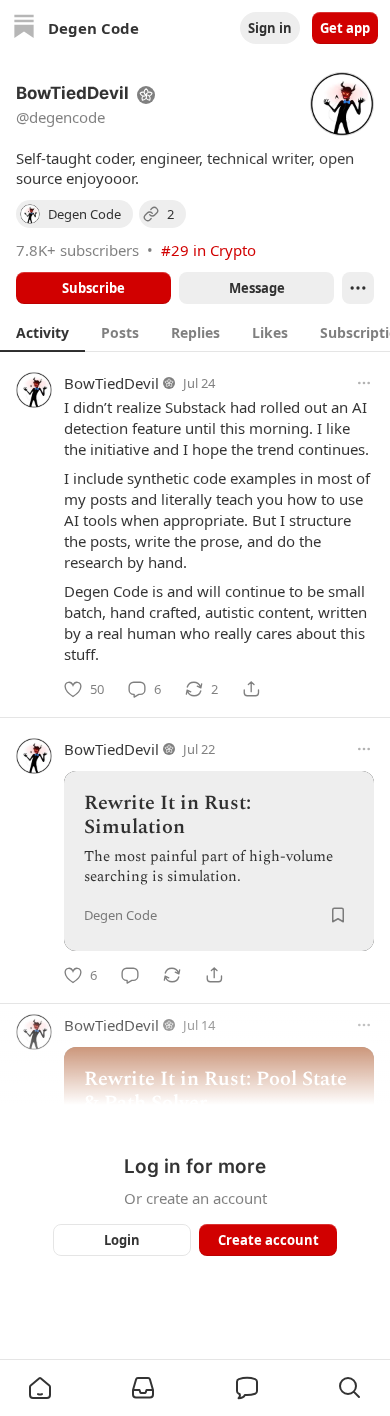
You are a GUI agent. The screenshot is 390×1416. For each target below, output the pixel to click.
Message (257, 288)
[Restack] (172, 975)
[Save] (338, 915)
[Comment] (130, 975)
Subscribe (93, 288)
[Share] (251, 689)
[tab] (42, 332)
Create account (268, 1240)
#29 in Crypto (208, 250)
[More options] (364, 383)
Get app (345, 28)
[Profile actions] (358, 288)
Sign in (270, 28)
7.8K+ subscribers (77, 250)
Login (122, 1240)
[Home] (24, 28)
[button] (40, 1388)
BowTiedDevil (111, 383)
